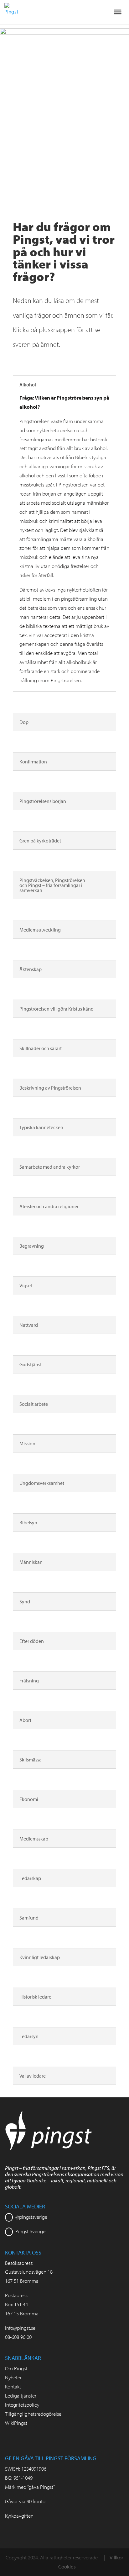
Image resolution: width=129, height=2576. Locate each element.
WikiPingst (16, 2423)
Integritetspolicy (22, 2405)
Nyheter (13, 2377)
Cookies (67, 2566)
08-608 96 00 (18, 2337)
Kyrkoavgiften (19, 2516)
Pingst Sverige (30, 2231)
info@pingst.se (20, 2328)
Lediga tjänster (21, 2395)
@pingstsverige (31, 2217)
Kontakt (13, 2386)
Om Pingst (16, 2368)
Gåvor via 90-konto (25, 2501)
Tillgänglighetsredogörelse (33, 2414)
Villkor (116, 2557)
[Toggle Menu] (118, 12)
